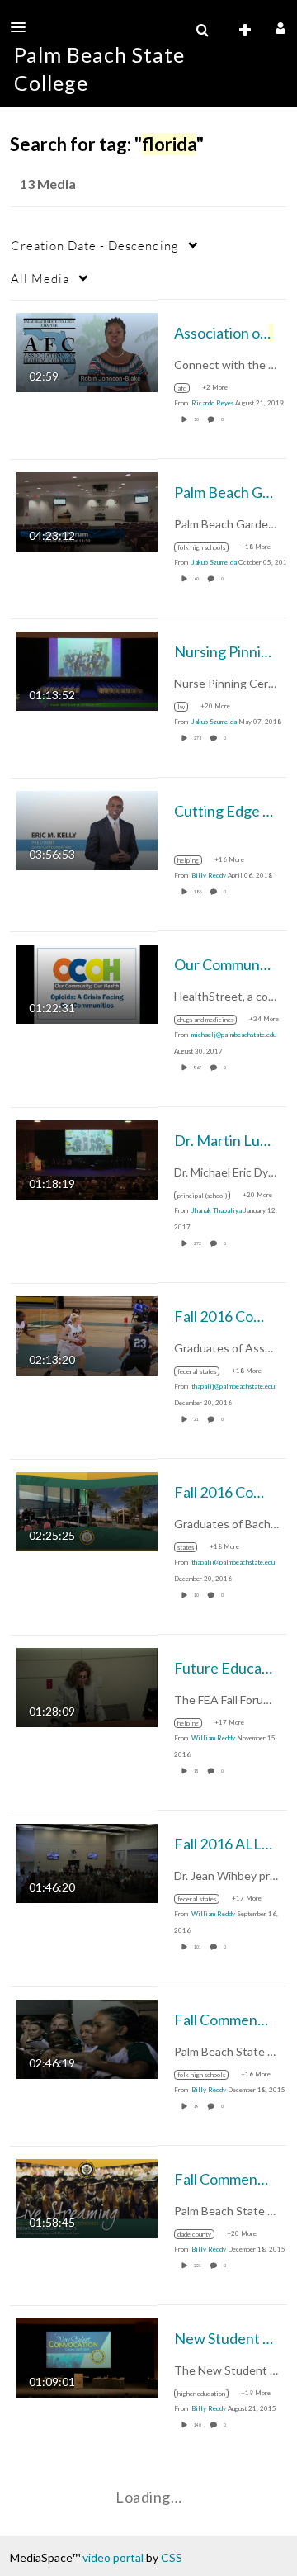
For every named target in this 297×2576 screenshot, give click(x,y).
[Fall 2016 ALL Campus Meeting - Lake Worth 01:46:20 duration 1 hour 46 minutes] (87, 1861)
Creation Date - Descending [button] (95, 245)
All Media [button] (40, 278)
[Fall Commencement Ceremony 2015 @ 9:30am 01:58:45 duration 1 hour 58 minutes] (87, 2197)
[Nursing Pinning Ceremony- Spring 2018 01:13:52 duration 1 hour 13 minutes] (87, 669)
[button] (23, 27)
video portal (113, 2557)
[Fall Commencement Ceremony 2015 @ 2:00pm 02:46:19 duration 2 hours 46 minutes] (87, 2037)
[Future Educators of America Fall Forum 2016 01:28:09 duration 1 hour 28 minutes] (87, 1686)
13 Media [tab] (48, 184)
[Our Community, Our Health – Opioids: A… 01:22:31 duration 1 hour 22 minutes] (87, 982)
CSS (172, 2557)
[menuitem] (202, 31)
